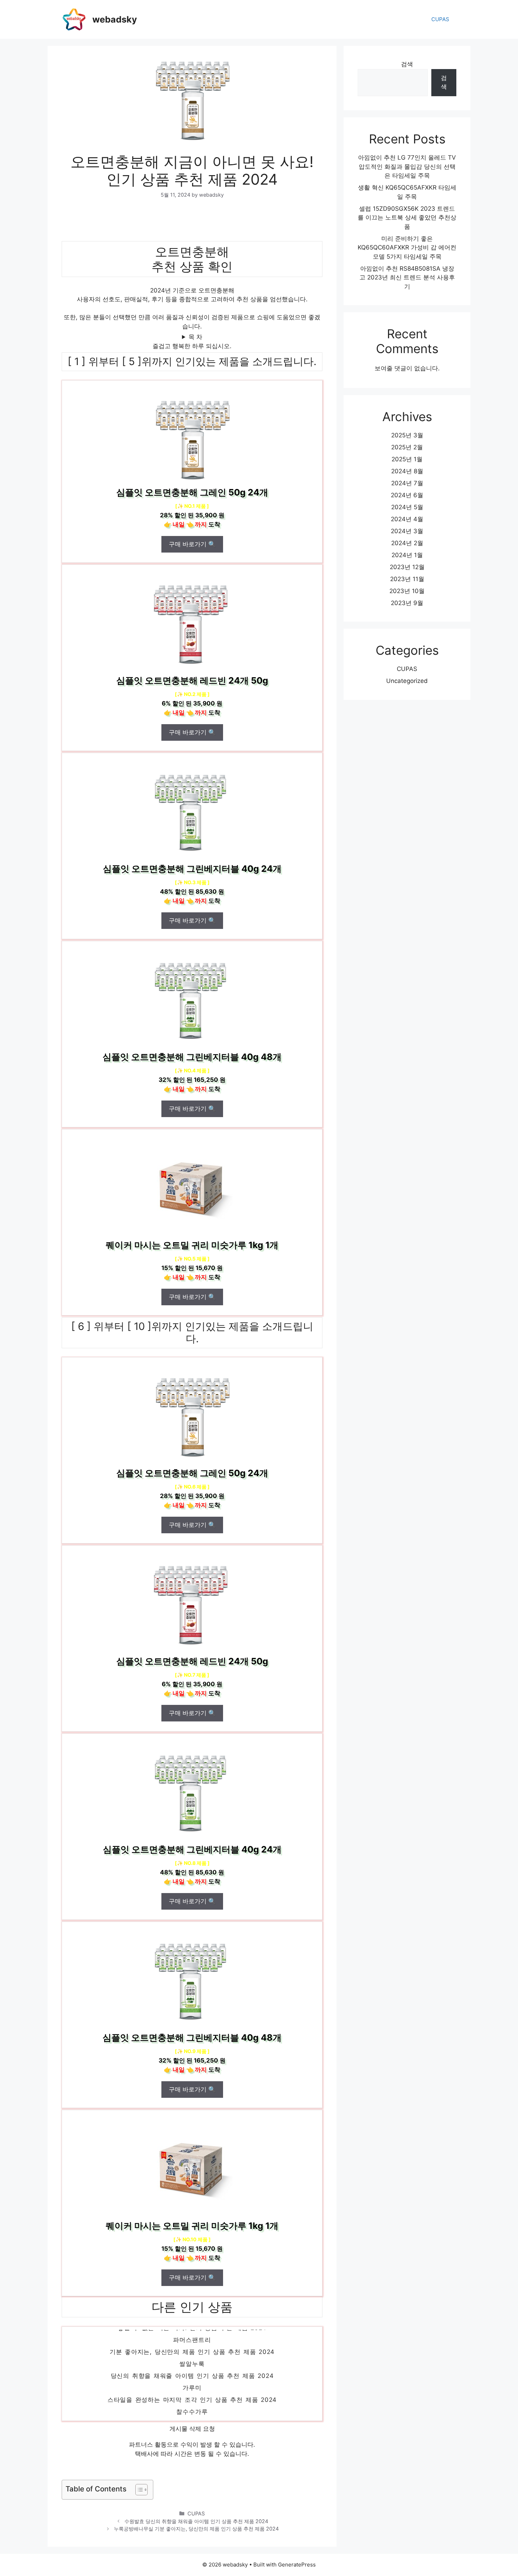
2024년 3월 (407, 531)
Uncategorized (407, 681)
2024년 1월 (407, 555)
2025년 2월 (407, 447)
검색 (407, 64)
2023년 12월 (407, 567)
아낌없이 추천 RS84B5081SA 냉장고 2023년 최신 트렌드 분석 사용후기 (407, 278)
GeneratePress (297, 2565)
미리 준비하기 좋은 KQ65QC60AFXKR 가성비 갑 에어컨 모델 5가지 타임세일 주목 (407, 248)
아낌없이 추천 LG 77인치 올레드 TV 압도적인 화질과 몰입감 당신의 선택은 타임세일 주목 (407, 167)
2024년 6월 (407, 495)
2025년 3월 (407, 435)
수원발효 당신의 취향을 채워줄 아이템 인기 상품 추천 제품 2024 (196, 2521)
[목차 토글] (138, 2490)
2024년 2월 (407, 543)
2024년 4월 (407, 519)
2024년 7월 (407, 483)
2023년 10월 (407, 591)
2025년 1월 (407, 459)
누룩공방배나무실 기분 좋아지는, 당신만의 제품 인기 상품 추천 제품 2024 (196, 2529)
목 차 (195, 337)
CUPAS (440, 19)
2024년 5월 (407, 507)
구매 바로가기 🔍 (192, 544)
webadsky (115, 19)
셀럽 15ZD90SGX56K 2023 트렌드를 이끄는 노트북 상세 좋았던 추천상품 (407, 218)
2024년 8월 (407, 471)
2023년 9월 (407, 603)
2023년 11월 (407, 579)
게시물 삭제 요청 (192, 2429)
